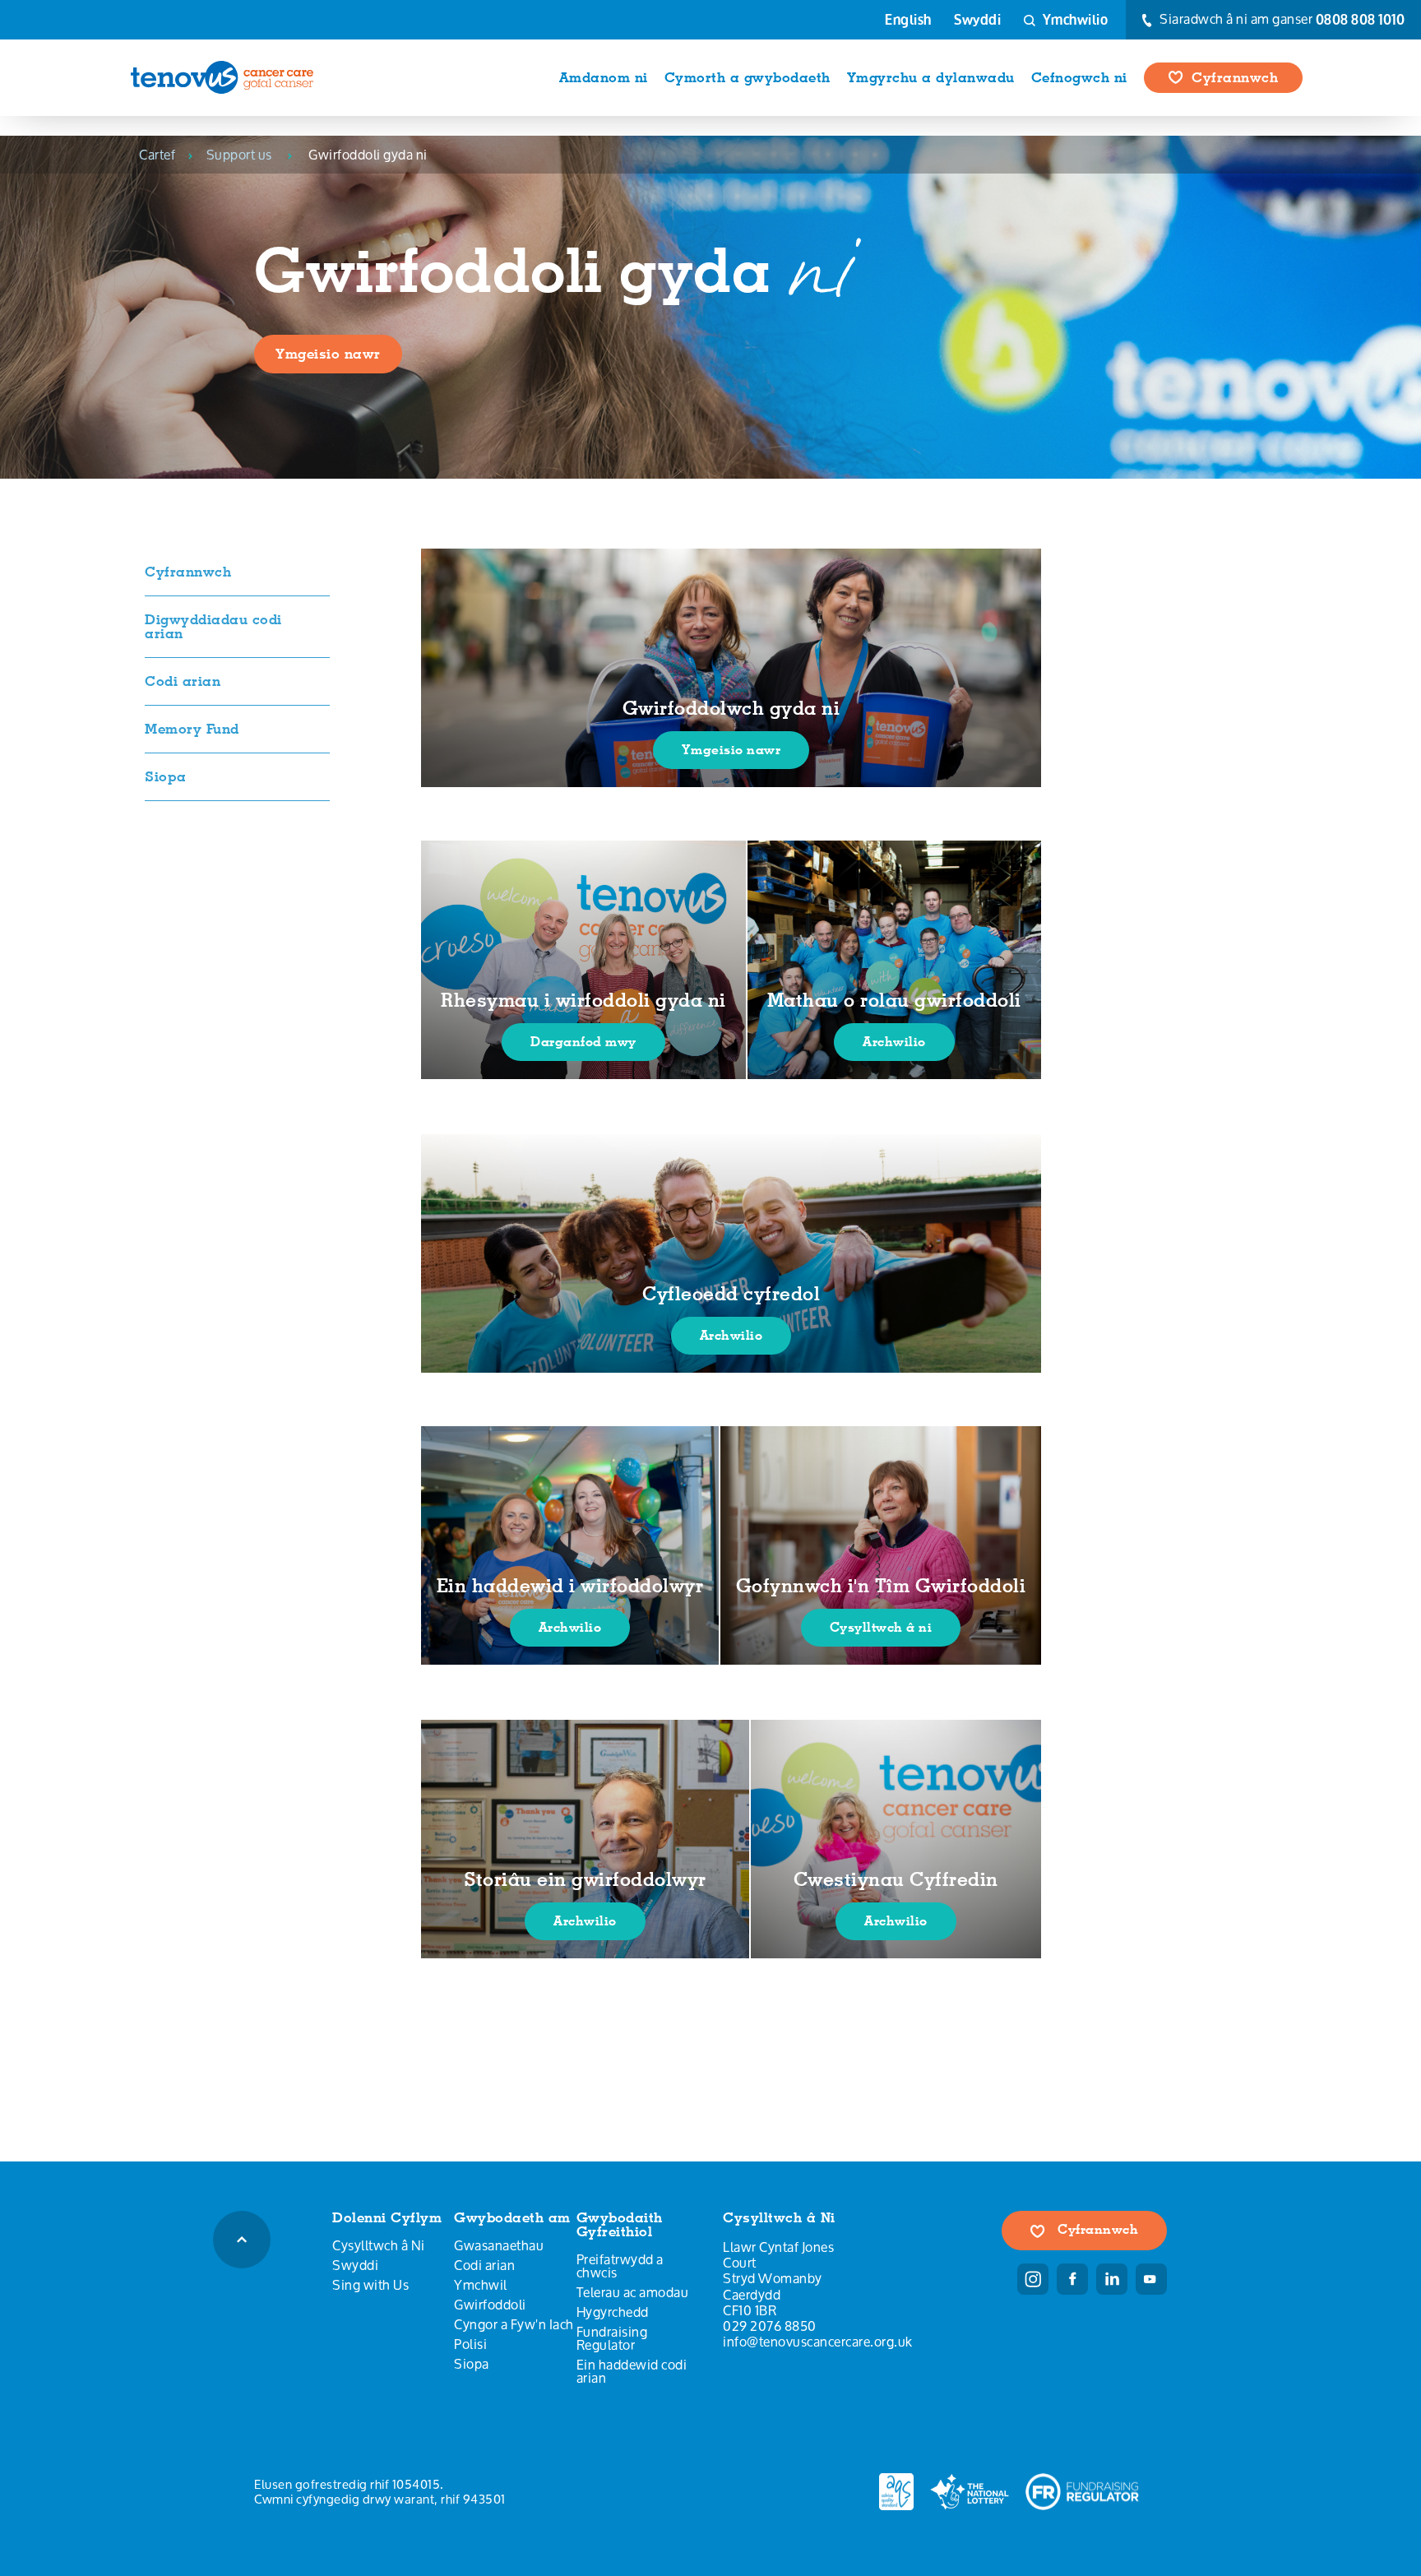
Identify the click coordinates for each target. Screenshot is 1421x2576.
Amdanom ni (604, 77)
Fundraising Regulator (612, 2338)
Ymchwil (481, 2285)
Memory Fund (192, 729)
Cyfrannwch (1235, 77)
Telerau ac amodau (633, 2292)
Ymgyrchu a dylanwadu (931, 77)
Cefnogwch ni (1079, 77)
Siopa (166, 776)
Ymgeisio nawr (328, 354)
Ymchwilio (1074, 19)
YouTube (1151, 2279)
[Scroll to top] (242, 2240)
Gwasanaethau (499, 2245)
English (908, 20)
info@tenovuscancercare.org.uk (818, 2341)
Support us (239, 155)
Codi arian (183, 681)
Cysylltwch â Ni (379, 2245)
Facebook (1072, 2279)
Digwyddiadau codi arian (213, 626)
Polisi (470, 2344)
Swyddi (977, 20)
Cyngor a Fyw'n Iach (514, 2324)
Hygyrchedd (613, 2312)
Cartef (157, 155)
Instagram (1033, 2279)
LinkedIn (1112, 2279)
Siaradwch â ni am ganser (1281, 20)
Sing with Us (370, 2285)
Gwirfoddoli (490, 2305)
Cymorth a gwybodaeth (748, 77)
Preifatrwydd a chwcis (620, 2266)
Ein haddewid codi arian (632, 2371)
